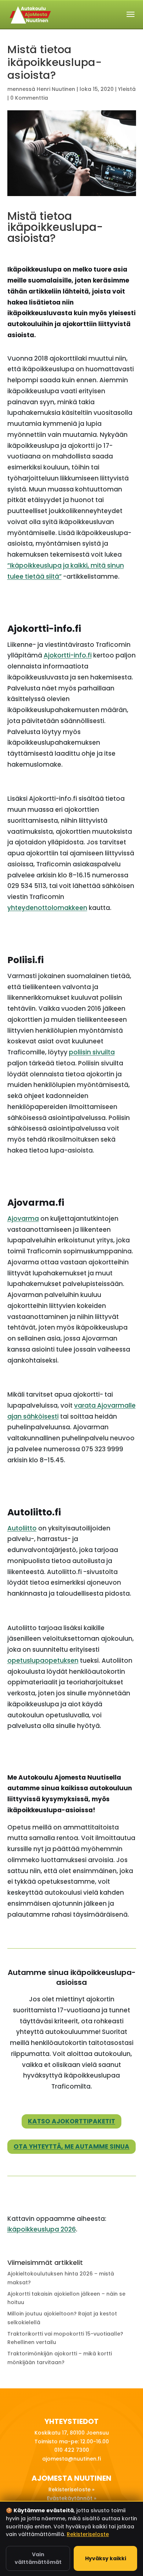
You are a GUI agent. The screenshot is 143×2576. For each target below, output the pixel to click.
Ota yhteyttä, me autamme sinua (71, 2146)
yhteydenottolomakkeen (47, 908)
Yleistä (127, 89)
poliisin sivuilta (92, 1052)
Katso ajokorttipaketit (71, 2121)
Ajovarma (23, 1219)
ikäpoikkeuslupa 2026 (42, 2229)
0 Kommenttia (29, 98)
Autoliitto (22, 1528)
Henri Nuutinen (56, 89)
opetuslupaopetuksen (43, 1661)
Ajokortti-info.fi (68, 655)
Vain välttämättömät (38, 2558)
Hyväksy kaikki (106, 2558)
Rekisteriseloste (88, 2534)
